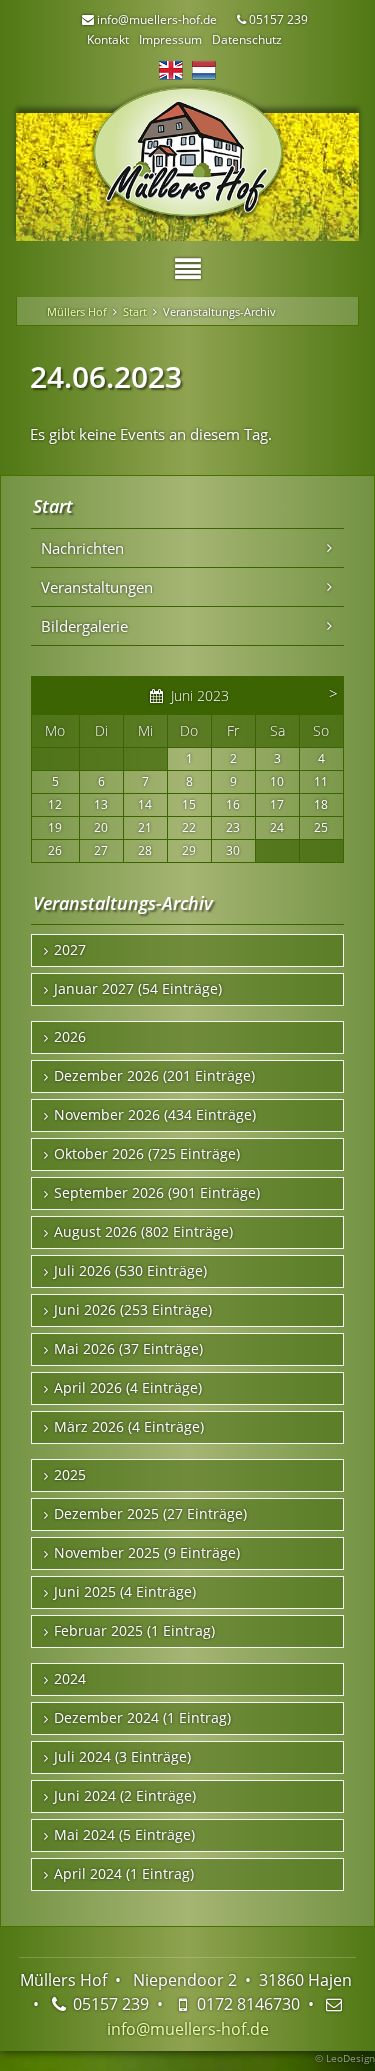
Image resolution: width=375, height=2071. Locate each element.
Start (135, 311)
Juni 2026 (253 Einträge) (133, 1310)
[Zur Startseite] (188, 153)
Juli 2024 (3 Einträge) (122, 1757)
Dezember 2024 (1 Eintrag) (142, 1718)
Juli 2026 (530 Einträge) (130, 1271)
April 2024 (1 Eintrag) (124, 1874)
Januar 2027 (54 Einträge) (138, 989)
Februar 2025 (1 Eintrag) (134, 1631)
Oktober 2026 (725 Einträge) (147, 1154)
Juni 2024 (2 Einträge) (125, 1796)
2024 (70, 1679)
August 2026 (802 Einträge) (143, 1232)
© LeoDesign (345, 2058)
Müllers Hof (77, 311)
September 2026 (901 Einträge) (157, 1193)
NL (204, 70)
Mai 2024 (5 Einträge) (124, 1835)
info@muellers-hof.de (188, 2029)
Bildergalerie (84, 626)
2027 (70, 950)
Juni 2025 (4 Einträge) (125, 1592)
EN (171, 70)
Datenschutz (247, 39)
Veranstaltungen (97, 587)
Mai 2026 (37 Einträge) (128, 1349)
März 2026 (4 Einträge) (129, 1427)
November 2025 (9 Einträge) (147, 1553)
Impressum (170, 39)
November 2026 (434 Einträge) (155, 1115)
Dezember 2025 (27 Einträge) (150, 1514)
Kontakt (108, 39)
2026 (70, 1037)
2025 (70, 1475)
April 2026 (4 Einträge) (128, 1388)
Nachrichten (82, 548)
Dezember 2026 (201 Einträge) (154, 1076)
